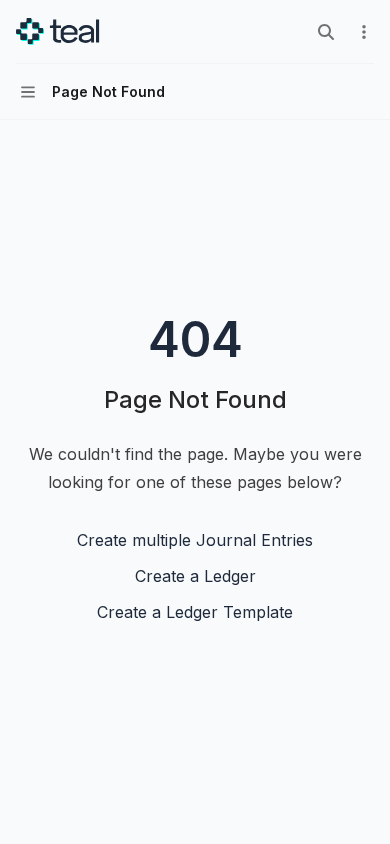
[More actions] (364, 32)
